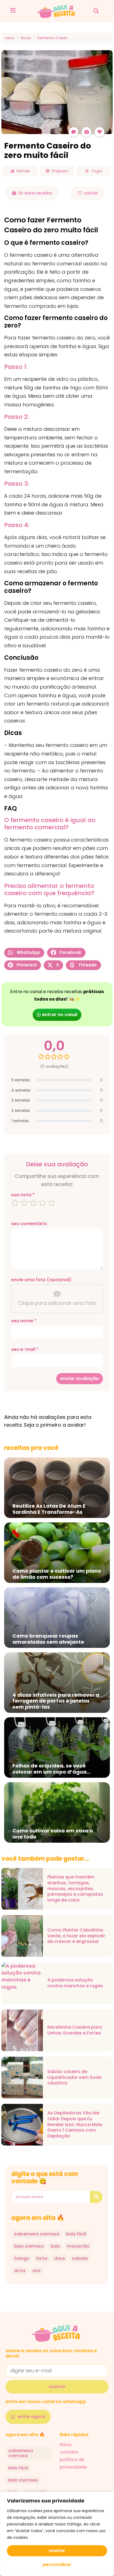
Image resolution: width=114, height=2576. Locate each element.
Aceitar (57, 2551)
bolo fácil (76, 2234)
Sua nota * (23, 1195)
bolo (55, 2246)
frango (22, 2258)
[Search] (96, 2197)
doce (60, 2258)
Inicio (10, 38)
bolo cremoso (29, 2246)
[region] (57, 2534)
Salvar (91, 193)
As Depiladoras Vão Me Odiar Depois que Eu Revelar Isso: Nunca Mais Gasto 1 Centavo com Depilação (75, 2125)
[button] (96, 11)
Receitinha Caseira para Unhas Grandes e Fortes (75, 2030)
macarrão (78, 2246)
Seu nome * (24, 1321)
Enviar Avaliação (80, 1378)
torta (42, 2258)
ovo (36, 2271)
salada (80, 2258)
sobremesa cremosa (37, 2234)
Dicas (26, 38)
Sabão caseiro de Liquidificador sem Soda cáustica (74, 2078)
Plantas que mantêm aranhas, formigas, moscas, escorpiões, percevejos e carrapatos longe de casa (75, 1889)
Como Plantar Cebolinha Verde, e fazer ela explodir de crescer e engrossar (76, 1936)
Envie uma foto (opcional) (41, 1280)
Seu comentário (29, 1224)
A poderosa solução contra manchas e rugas (75, 1983)
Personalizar (57, 2564)
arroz (20, 2271)
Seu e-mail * (25, 1349)
